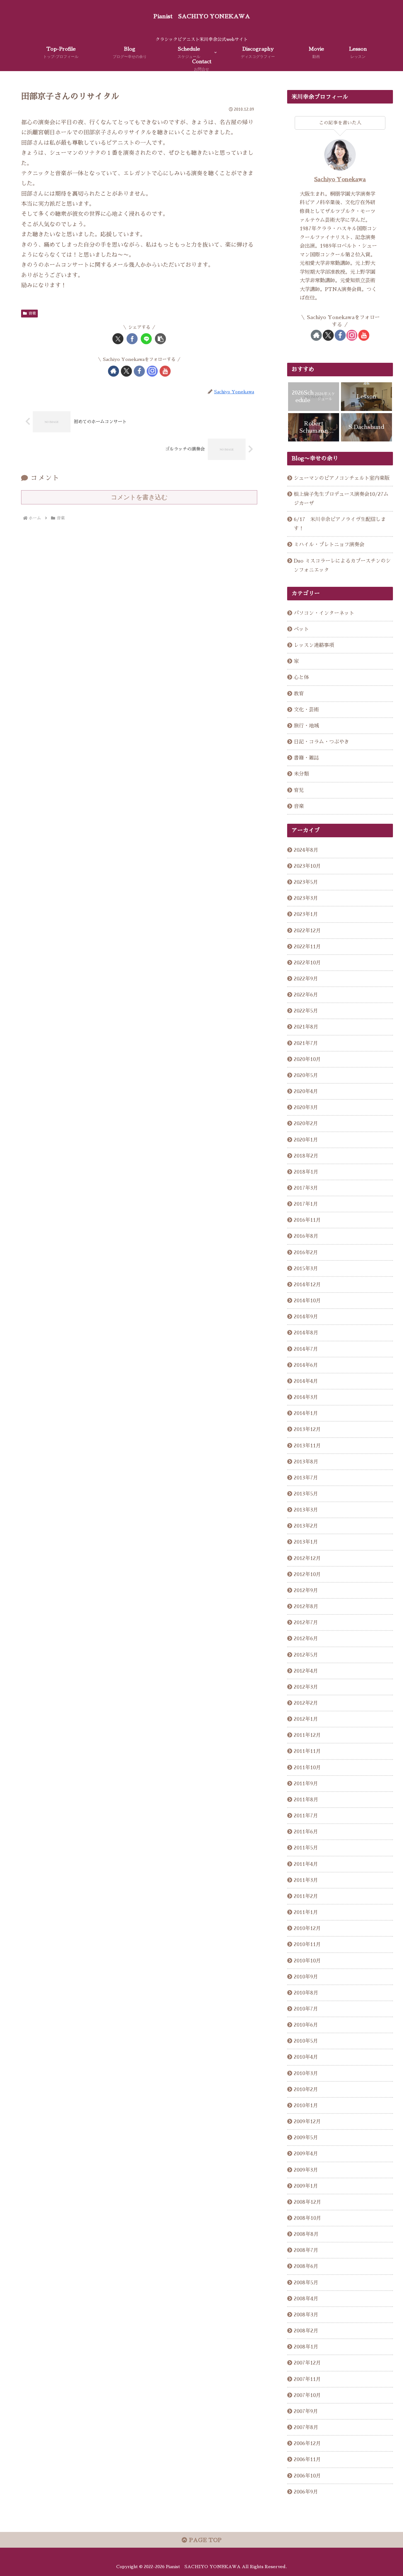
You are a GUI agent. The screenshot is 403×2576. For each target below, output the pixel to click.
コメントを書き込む (139, 497)
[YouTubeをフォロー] (165, 371)
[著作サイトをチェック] (114, 371)
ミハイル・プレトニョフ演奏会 (329, 544)
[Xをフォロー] (126, 371)
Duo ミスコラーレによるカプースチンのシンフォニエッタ (342, 565)
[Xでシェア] (118, 339)
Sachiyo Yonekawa (340, 179)
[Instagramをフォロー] (152, 371)
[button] (160, 339)
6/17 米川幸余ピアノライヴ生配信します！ (340, 524)
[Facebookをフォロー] (139, 371)
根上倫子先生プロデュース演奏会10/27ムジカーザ (341, 499)
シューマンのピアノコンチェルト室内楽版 (342, 478)
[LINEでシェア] (146, 339)
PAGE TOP (204, 2540)
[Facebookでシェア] (132, 339)
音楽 (32, 313)
